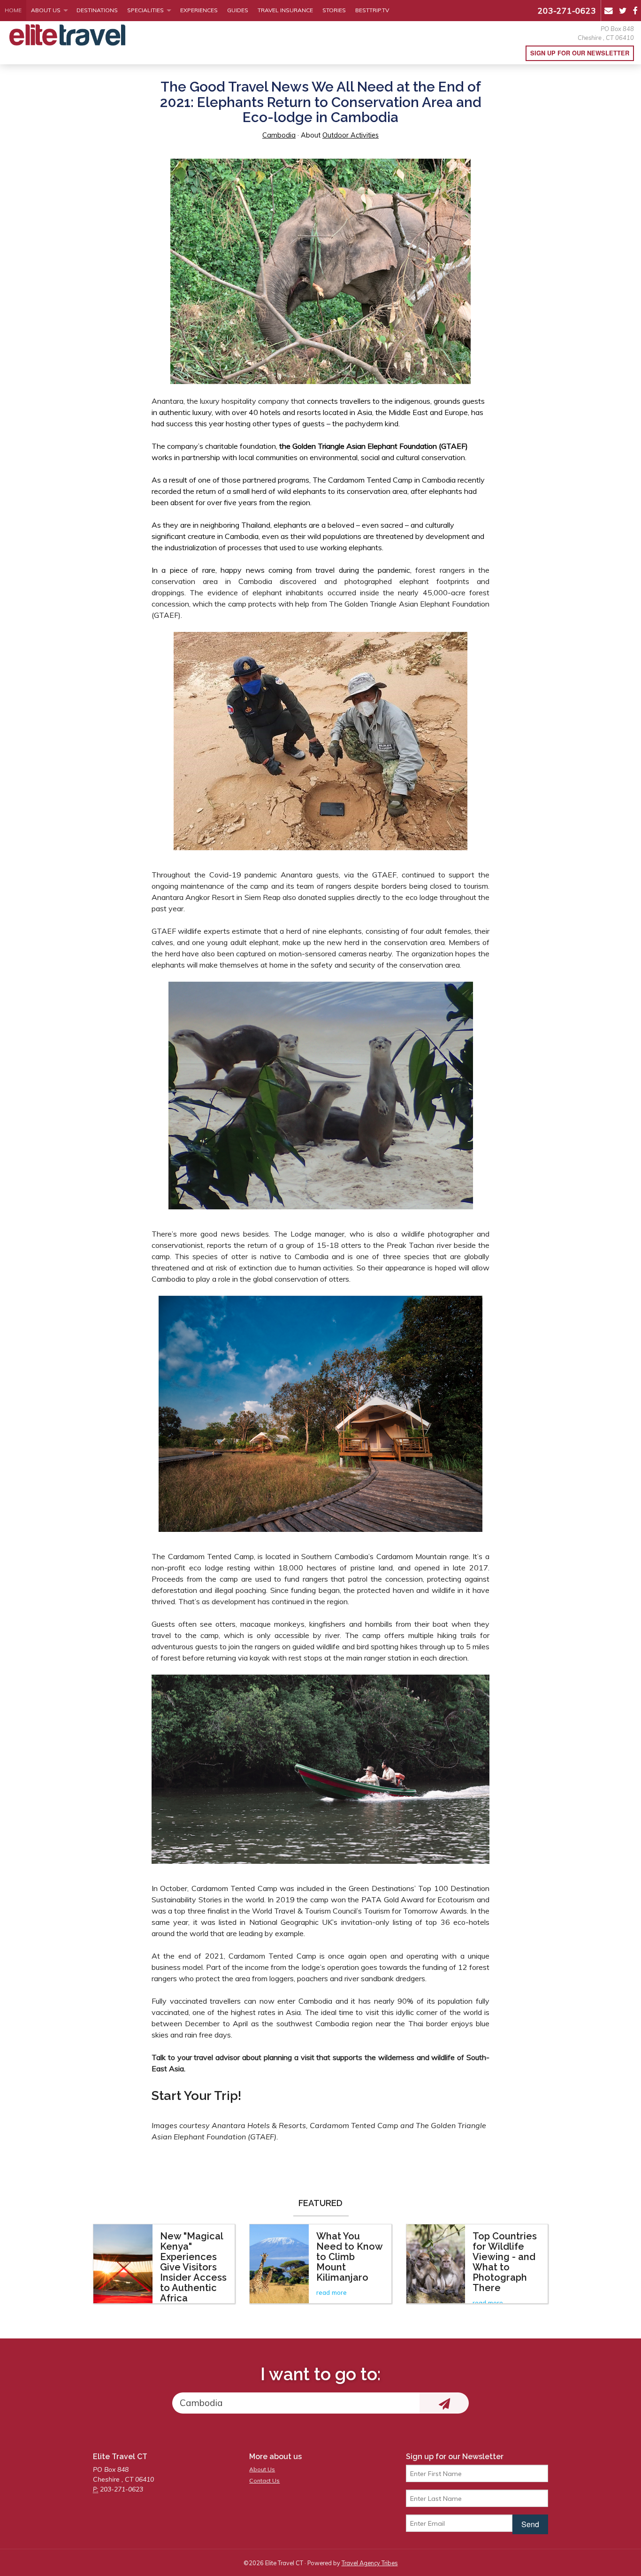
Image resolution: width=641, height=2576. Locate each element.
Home (13, 10)
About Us (46, 10)
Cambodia (279, 135)
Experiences (199, 10)
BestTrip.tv (372, 10)
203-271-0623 (567, 10)
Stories (334, 10)
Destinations (97, 10)
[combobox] (296, 2403)
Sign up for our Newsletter (580, 53)
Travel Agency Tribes (370, 2563)
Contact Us (264, 2480)
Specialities (145, 10)
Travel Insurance (285, 10)
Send (530, 2524)
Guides (238, 10)
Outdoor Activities (351, 135)
